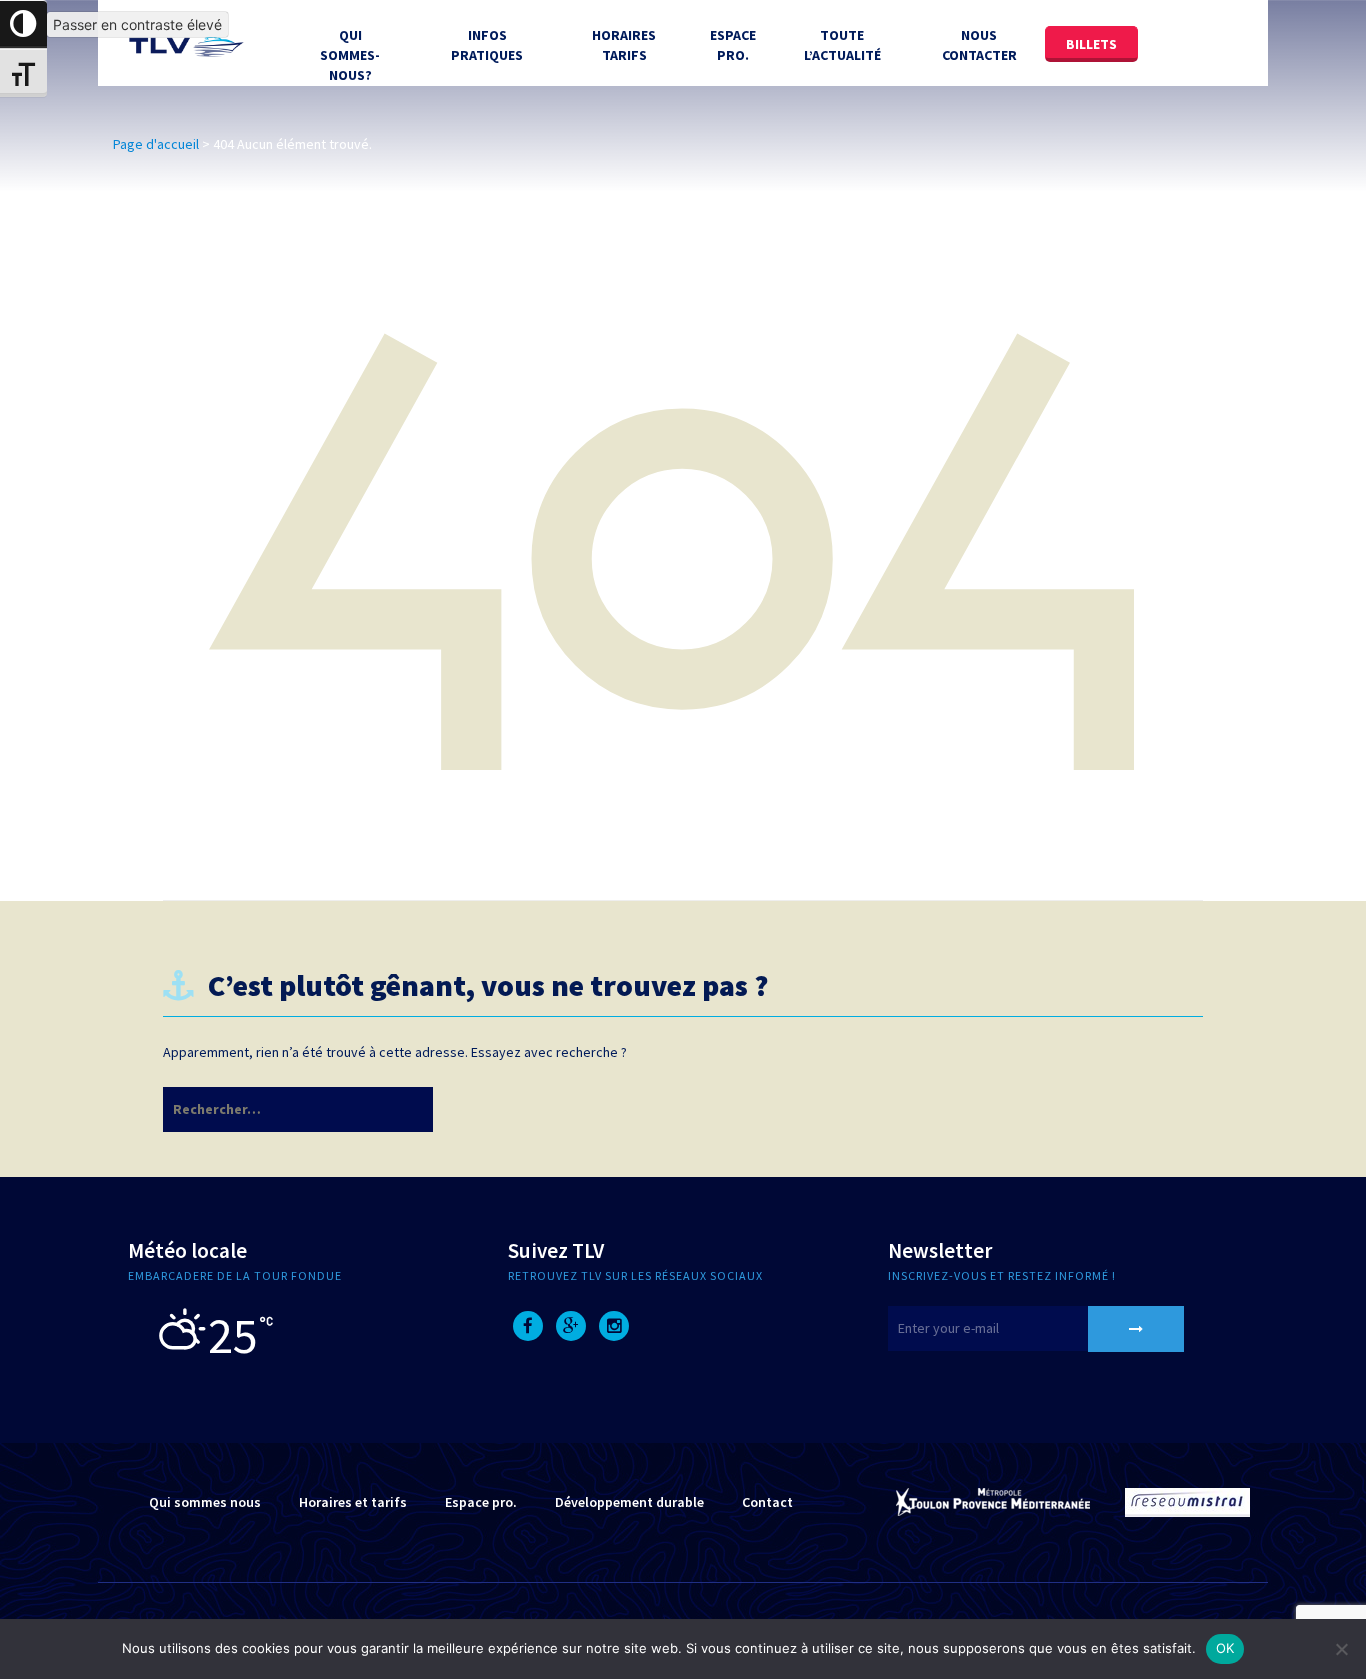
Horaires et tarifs (353, 1502)
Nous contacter (979, 45)
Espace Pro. (733, 45)
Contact (767, 1502)
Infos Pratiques (487, 45)
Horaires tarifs (624, 45)
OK (1225, 1648)
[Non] (1341, 1649)
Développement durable (629, 1502)
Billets (1091, 44)
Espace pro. (481, 1502)
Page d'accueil (156, 144)
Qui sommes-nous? (350, 55)
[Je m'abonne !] (1136, 1329)
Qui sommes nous (205, 1502)
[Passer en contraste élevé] (23, 24)
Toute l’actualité (842, 45)
